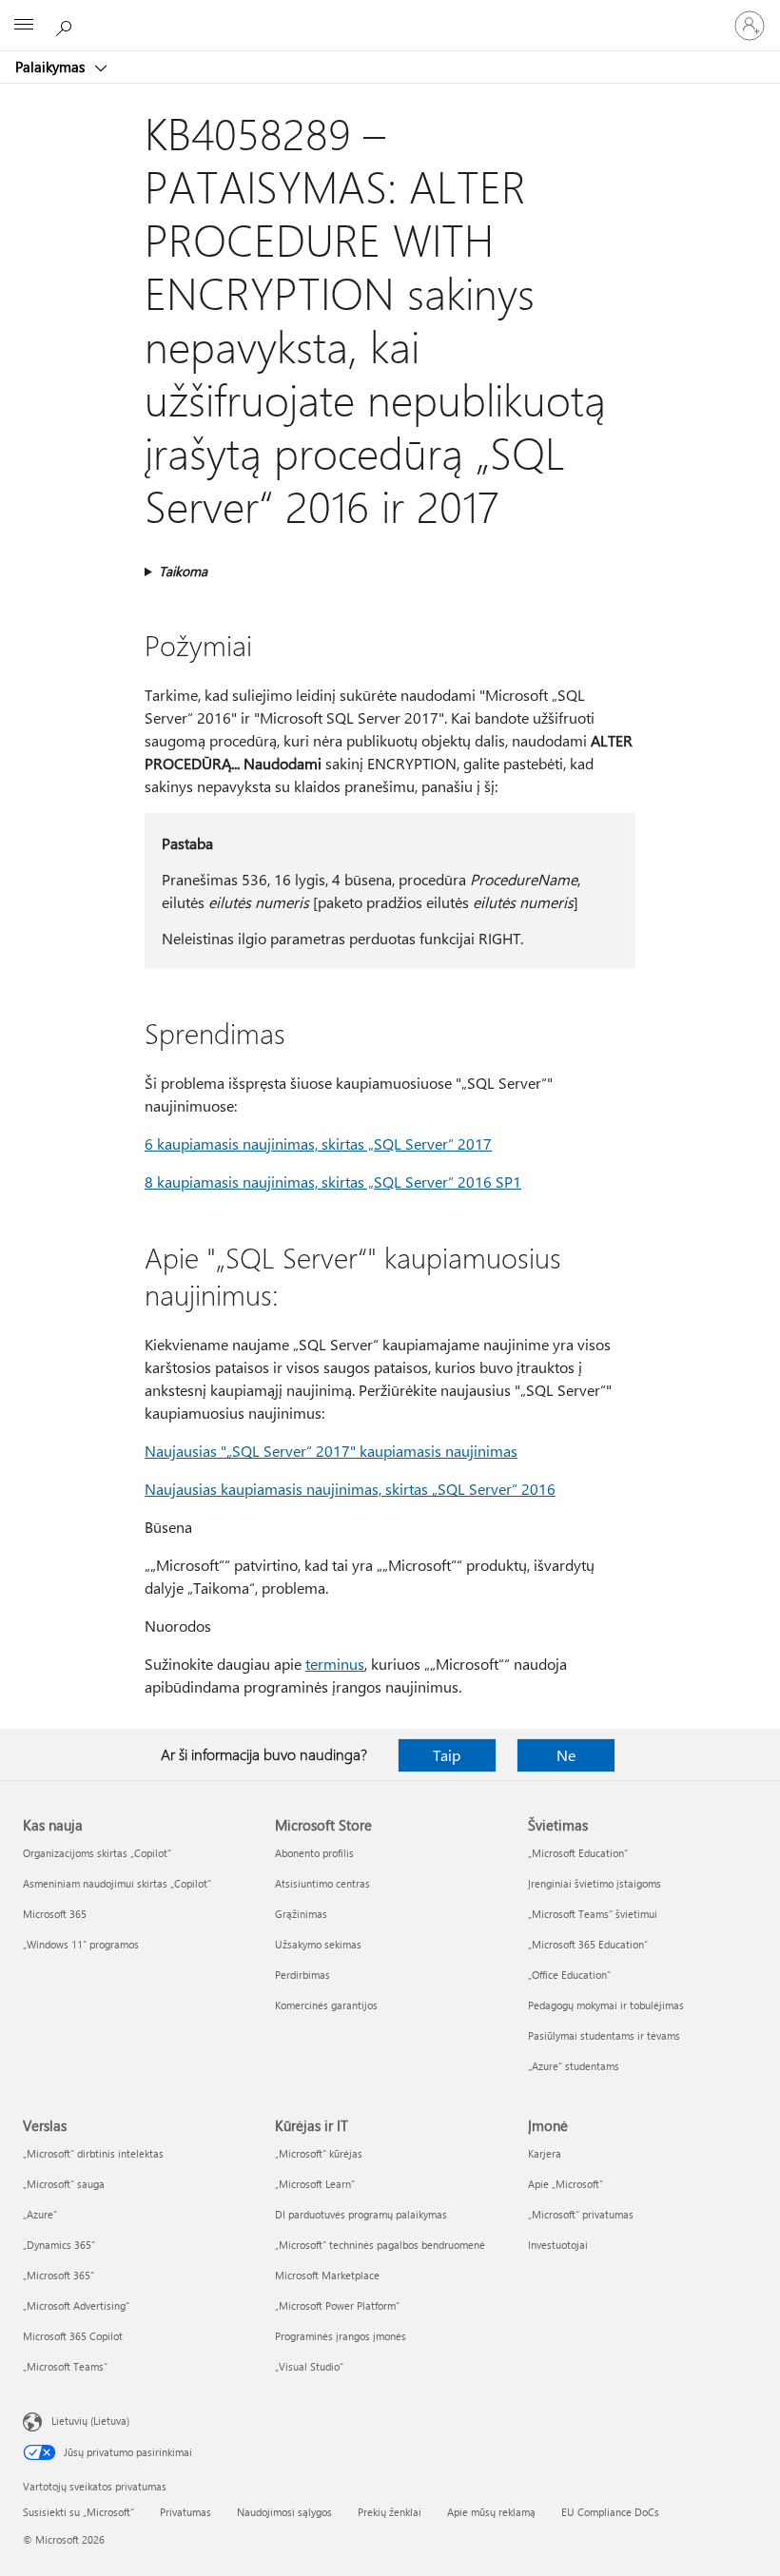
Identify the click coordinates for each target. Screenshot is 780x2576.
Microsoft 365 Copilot (73, 2336)
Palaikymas (52, 67)
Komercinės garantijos (326, 2005)
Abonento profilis (314, 1853)
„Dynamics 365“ (59, 2245)
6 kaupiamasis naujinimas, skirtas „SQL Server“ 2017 (318, 1143)
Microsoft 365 (55, 1914)
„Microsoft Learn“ (315, 2184)
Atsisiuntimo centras (322, 1883)
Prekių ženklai (390, 2512)
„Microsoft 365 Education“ (588, 1944)
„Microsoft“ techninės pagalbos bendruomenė (380, 2245)
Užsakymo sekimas (318, 1944)
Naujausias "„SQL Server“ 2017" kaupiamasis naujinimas (331, 1451)
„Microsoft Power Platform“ (337, 2305)
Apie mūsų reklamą (491, 2512)
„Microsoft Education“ (578, 1853)
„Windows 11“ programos (81, 1944)
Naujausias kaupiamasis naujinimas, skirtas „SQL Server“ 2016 (350, 1489)
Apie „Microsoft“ (565, 2184)
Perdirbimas (302, 1975)
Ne (566, 1755)
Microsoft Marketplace (327, 2275)
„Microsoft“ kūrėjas (319, 2153)
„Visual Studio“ (309, 2366)
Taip (447, 1755)
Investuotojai (558, 2245)
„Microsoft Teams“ (65, 2366)
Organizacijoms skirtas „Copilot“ (97, 1853)
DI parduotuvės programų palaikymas (361, 2214)
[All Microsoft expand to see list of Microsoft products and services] (24, 26)
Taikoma (183, 571)
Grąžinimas (301, 1914)
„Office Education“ (569, 1975)
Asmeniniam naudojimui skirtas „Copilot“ (117, 1883)
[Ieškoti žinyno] (67, 25)
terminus (335, 1664)
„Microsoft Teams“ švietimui (593, 1914)
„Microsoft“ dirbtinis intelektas (93, 2153)
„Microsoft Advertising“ (76, 2305)
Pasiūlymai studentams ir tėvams (604, 2035)
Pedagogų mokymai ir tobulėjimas (606, 2005)
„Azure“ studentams (574, 2066)
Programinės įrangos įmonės (341, 2336)
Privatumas (185, 2512)
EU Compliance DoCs (610, 2512)
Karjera (545, 2153)
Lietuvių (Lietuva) (90, 2421)
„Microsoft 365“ (58, 2275)
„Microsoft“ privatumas (581, 2214)
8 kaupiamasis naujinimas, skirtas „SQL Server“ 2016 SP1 (333, 1181)
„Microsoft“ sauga (64, 2184)
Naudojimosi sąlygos (284, 2512)
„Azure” (40, 2214)
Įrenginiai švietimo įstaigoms (595, 1883)
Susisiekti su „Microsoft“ (78, 2512)
